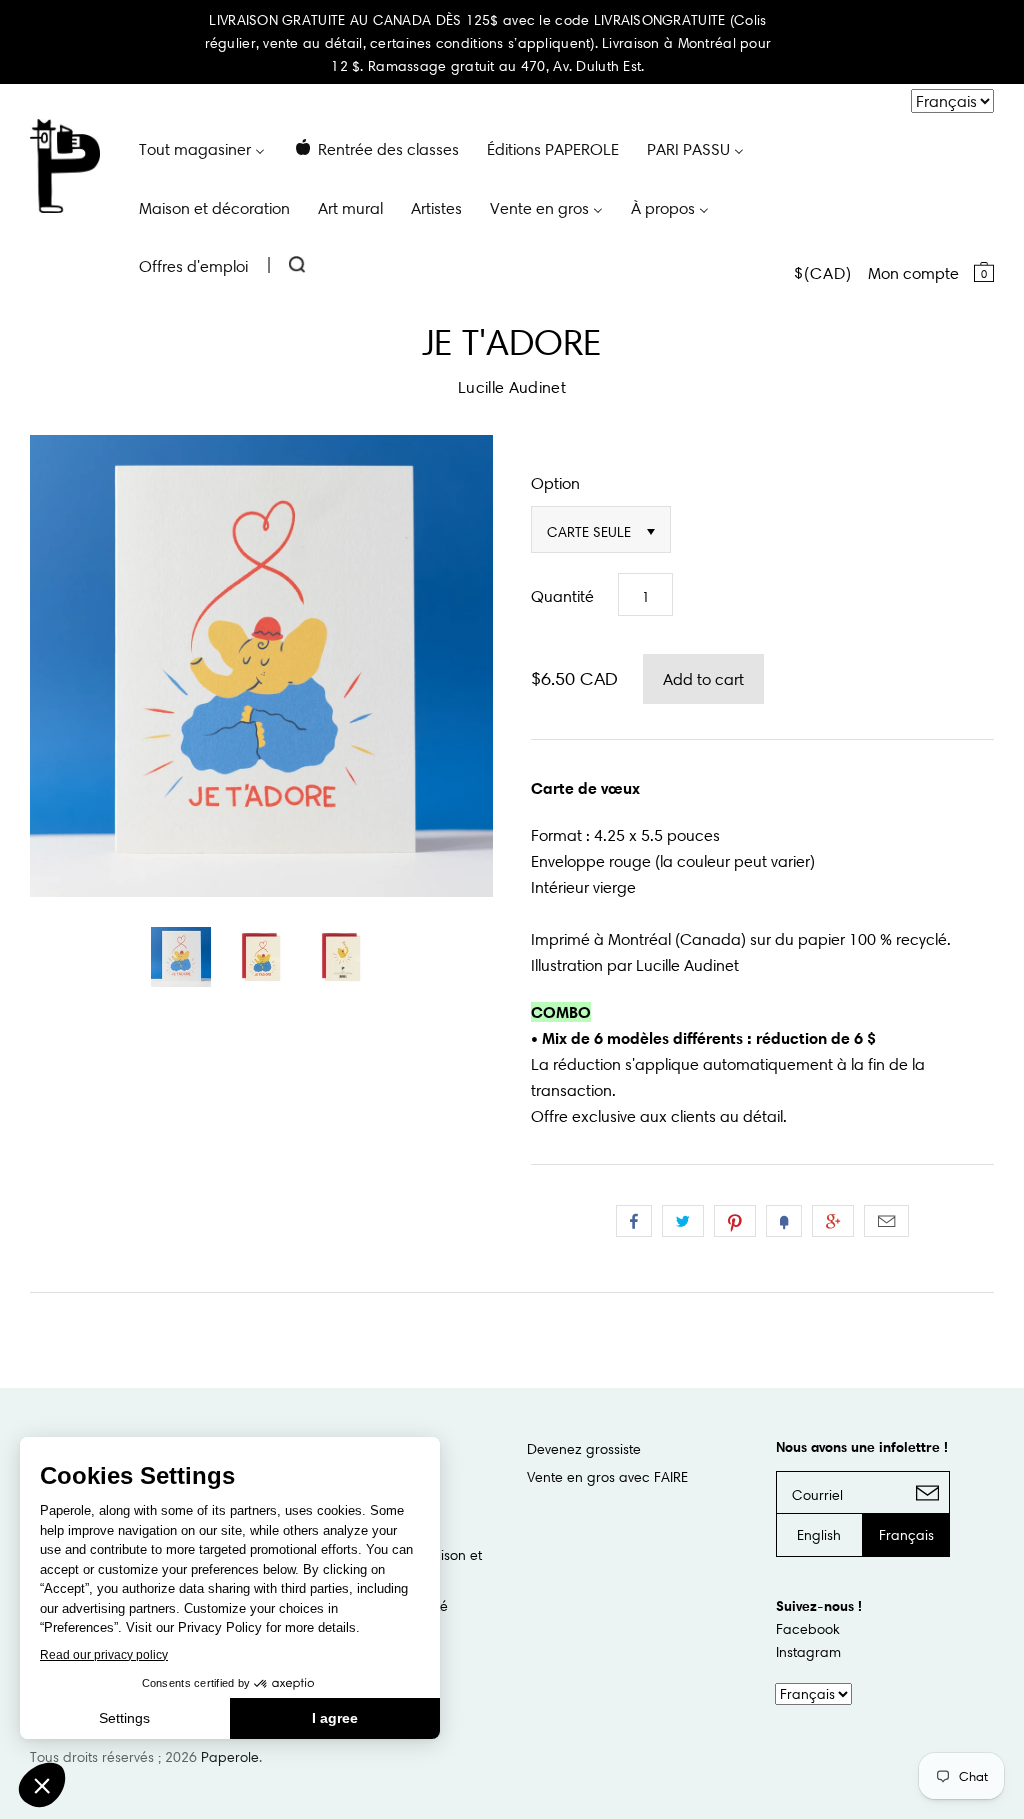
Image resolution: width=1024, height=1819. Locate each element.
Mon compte (913, 273)
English (819, 1535)
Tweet (683, 1221)
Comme (634, 1221)
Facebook (808, 1629)
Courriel (886, 1221)
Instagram (808, 1652)
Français (906, 1535)
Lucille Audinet (512, 387)
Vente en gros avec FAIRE (607, 1477)
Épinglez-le (735, 1221)
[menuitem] (202, 148)
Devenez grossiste (584, 1449)
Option (555, 483)
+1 (833, 1221)
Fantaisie (784, 1221)
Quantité (562, 596)
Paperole (230, 1757)
